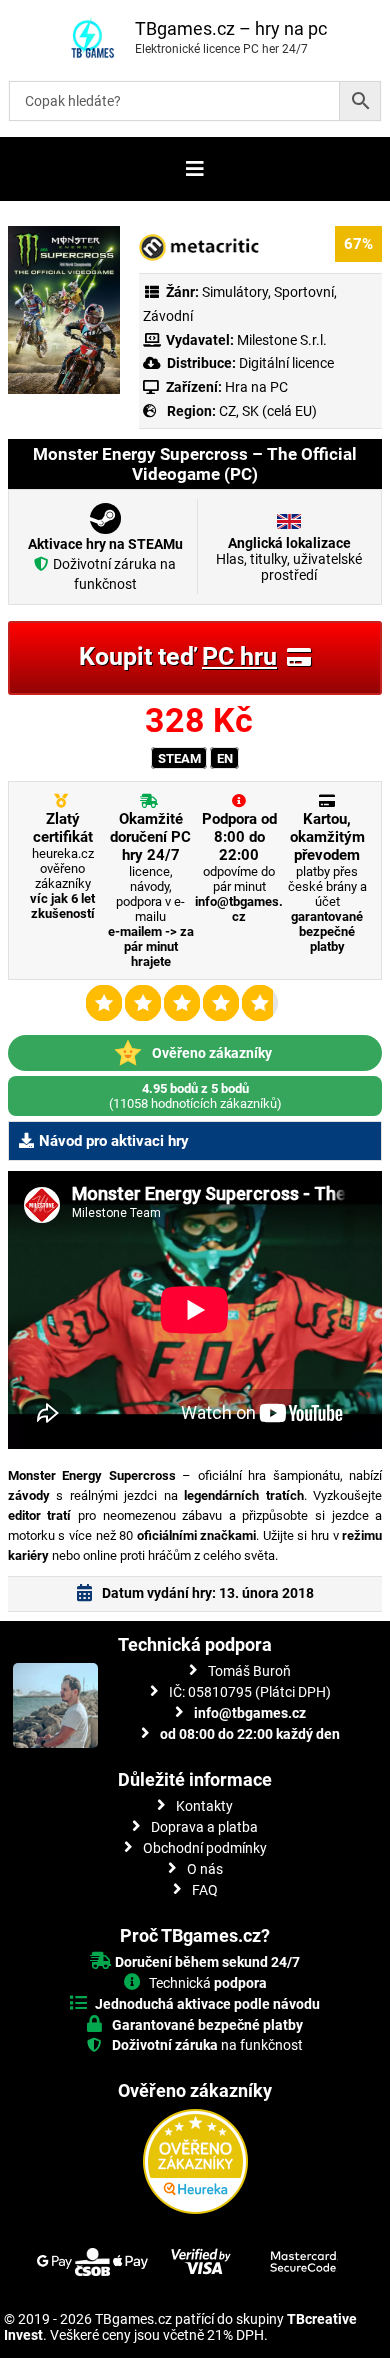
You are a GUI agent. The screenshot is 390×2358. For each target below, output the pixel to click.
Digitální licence (285, 363)
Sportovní (304, 292)
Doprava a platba (204, 1827)
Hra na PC (255, 387)
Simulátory (235, 292)
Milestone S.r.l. (282, 340)
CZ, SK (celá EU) (268, 411)
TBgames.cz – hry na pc (231, 28)
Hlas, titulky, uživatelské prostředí (289, 559)
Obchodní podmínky (205, 1848)
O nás (205, 1869)
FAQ (205, 1890)
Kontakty (204, 1806)
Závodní (168, 316)
